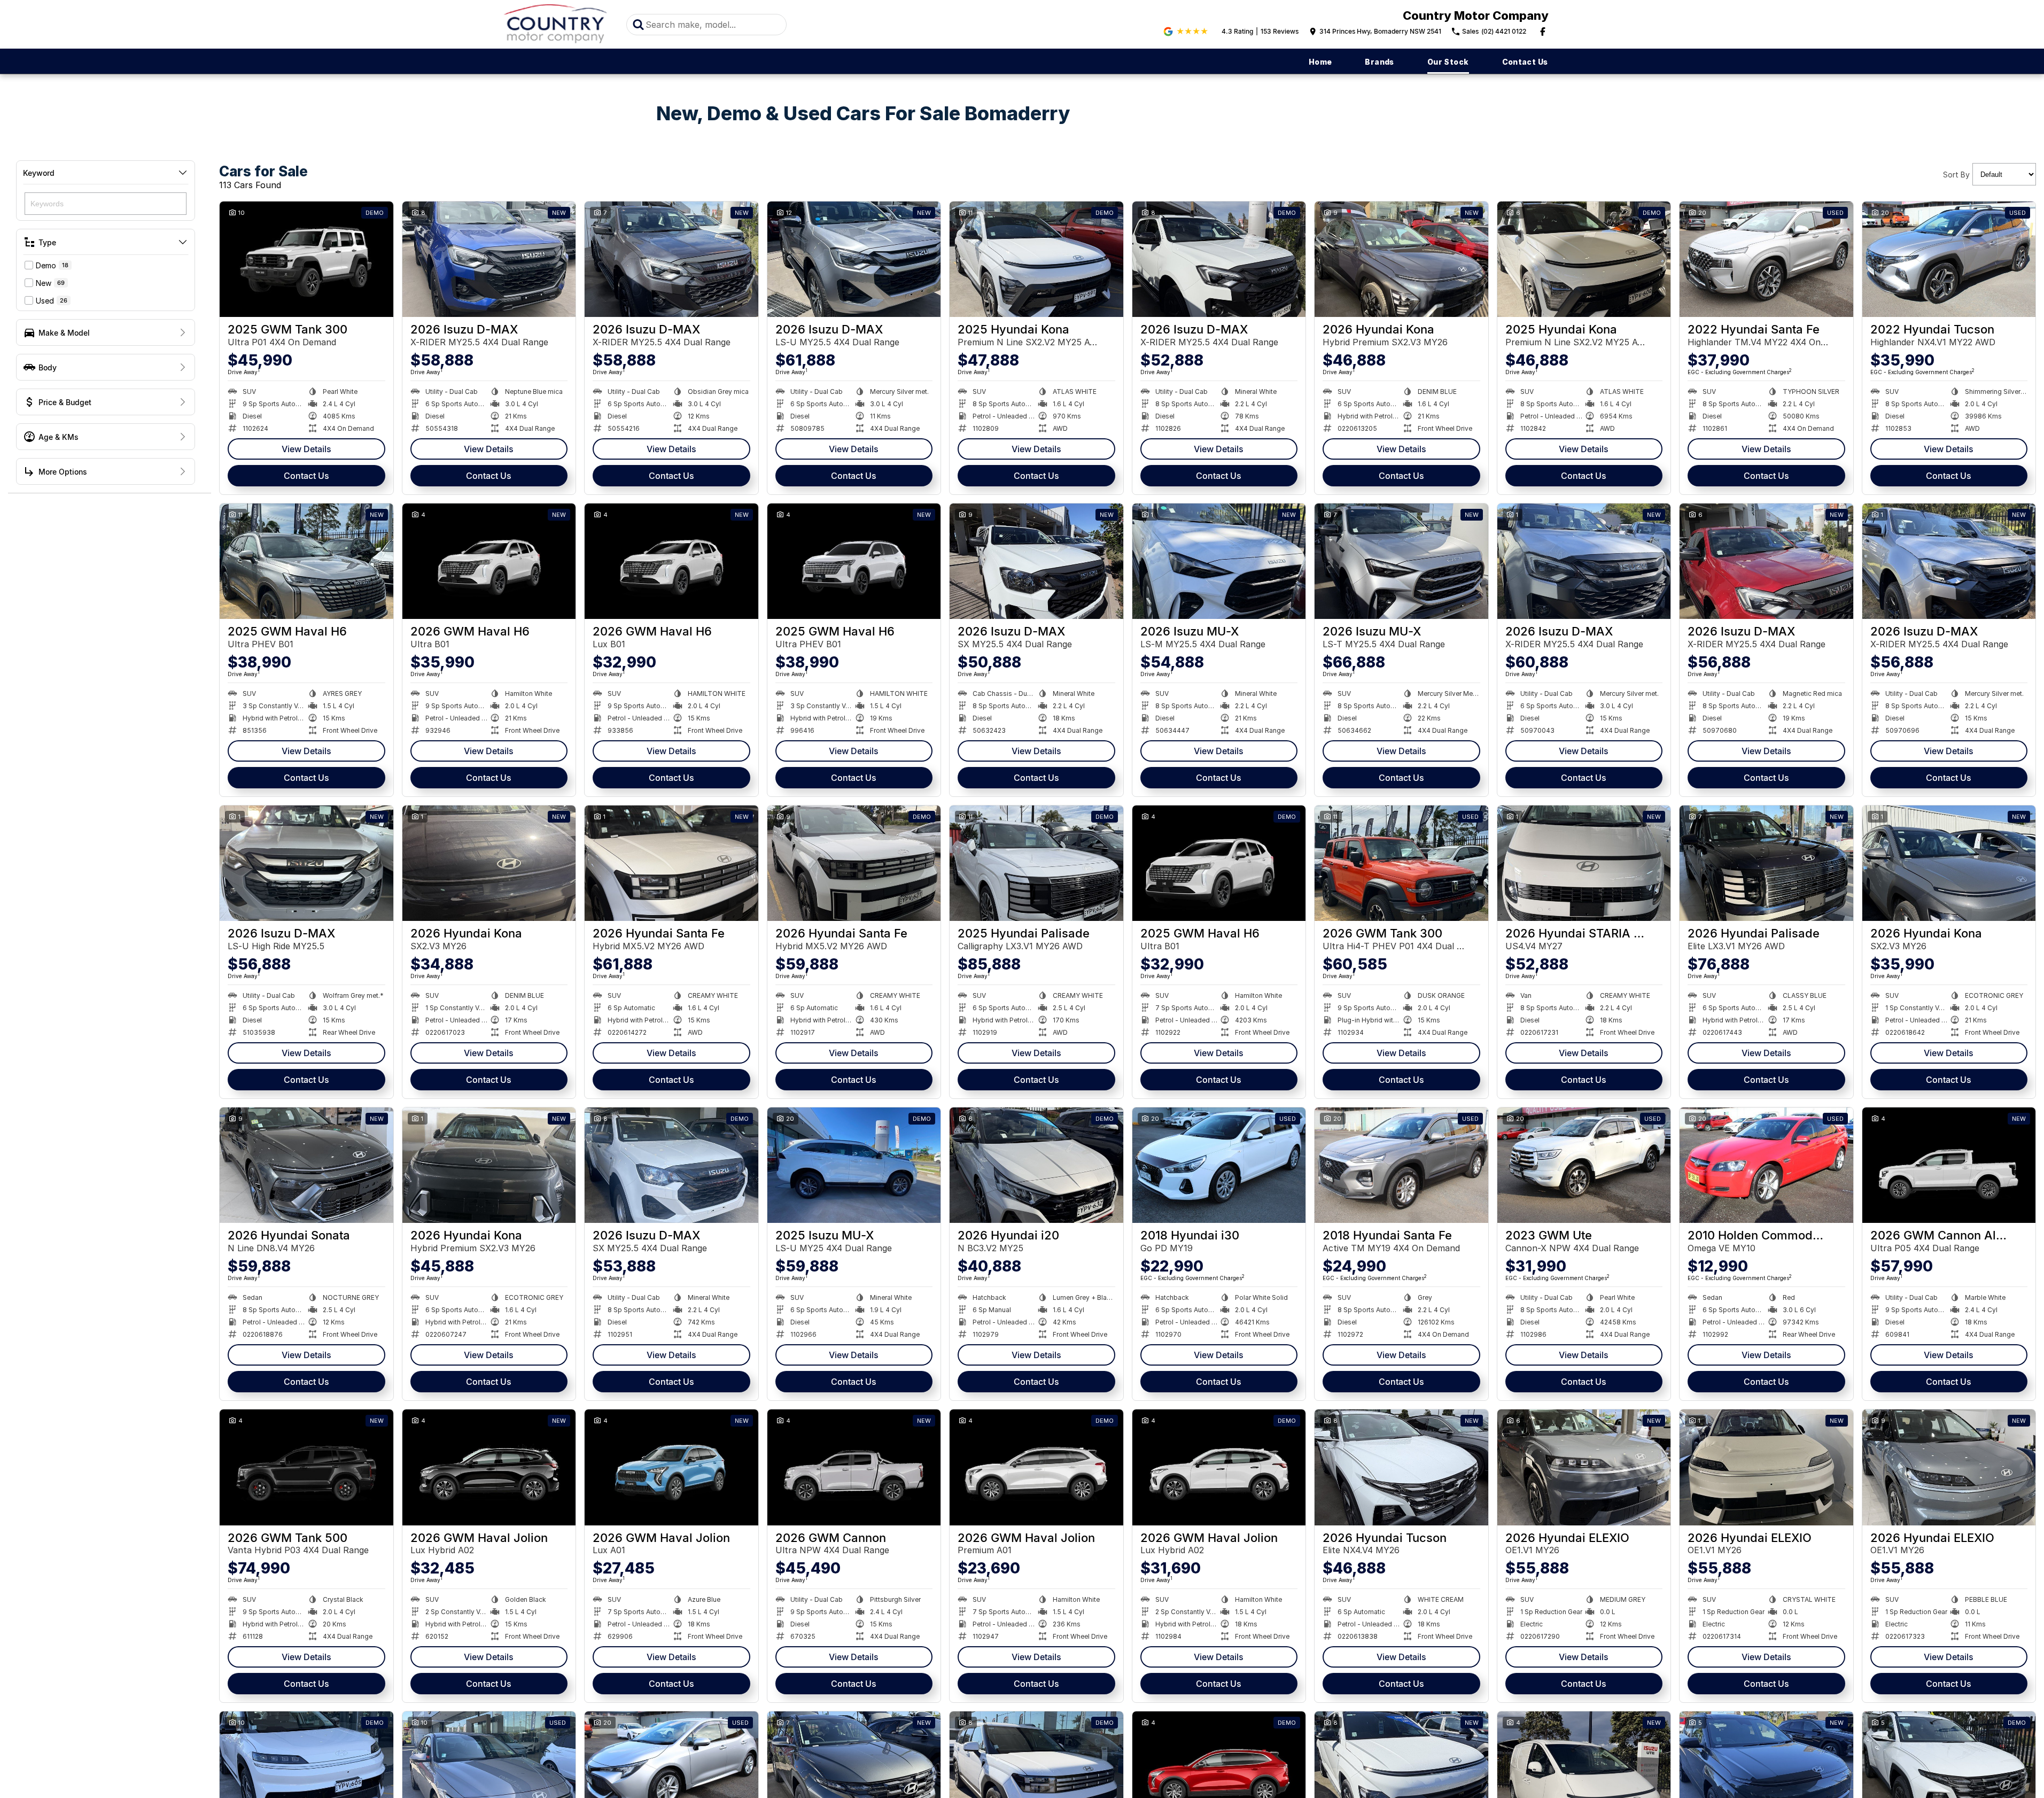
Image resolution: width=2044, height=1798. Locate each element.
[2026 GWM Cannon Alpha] (1949, 1165)
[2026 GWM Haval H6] (489, 561)
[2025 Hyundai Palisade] (1036, 863)
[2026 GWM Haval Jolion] (489, 1467)
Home (1320, 62)
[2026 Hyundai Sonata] (306, 1165)
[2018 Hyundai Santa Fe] (1401, 1165)
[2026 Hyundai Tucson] (1401, 1467)
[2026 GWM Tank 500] (306, 1467)
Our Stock (1448, 62)
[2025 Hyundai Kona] (1036, 259)
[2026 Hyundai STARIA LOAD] (1584, 863)
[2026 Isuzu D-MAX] (489, 259)
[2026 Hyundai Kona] (1401, 259)
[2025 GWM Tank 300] (306, 259)
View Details (306, 449)
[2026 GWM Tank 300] (1401, 863)
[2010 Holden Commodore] (1766, 1165)
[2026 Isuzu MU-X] (1219, 561)
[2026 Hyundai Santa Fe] (671, 863)
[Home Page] (556, 24)
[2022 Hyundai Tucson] (1949, 259)
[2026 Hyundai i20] (1036, 1165)
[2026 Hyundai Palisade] (1766, 863)
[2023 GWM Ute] (1584, 1165)
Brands (1379, 62)
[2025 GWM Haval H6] (306, 561)
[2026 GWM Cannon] (854, 1467)
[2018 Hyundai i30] (1219, 1165)
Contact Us (1525, 62)
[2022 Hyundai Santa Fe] (1766, 259)
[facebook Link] (1543, 32)
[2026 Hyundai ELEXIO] (1584, 1467)
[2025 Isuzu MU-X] (854, 1165)
